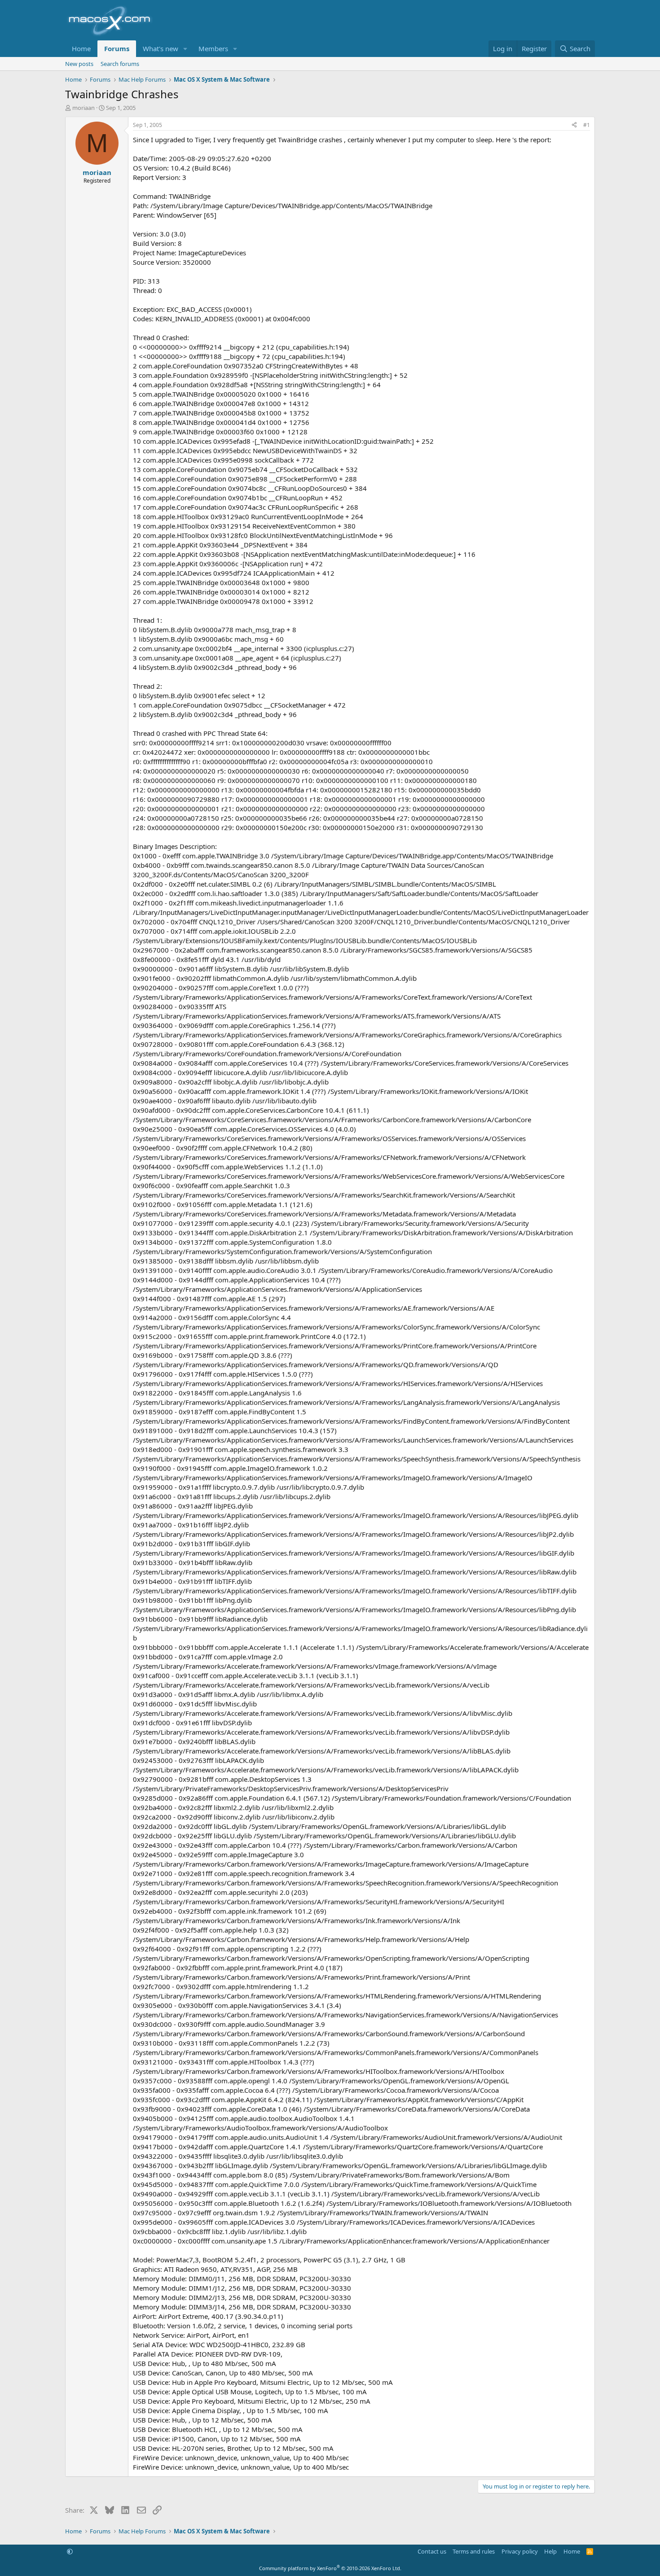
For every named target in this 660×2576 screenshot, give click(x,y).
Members (213, 48)
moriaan (84, 108)
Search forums (120, 64)
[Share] (574, 125)
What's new (161, 48)
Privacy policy (520, 2551)
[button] (185, 49)
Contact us (432, 2551)
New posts (79, 64)
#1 (587, 125)
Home (81, 48)
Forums (117, 48)
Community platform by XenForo (330, 2568)
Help (550, 2551)
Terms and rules (474, 2551)
